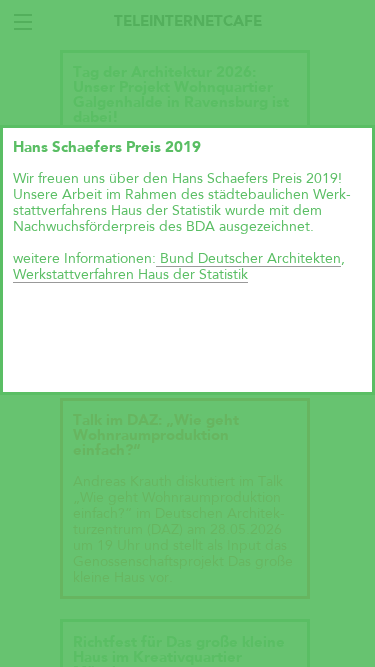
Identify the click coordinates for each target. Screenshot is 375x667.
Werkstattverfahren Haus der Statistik (130, 275)
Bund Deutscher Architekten (248, 259)
